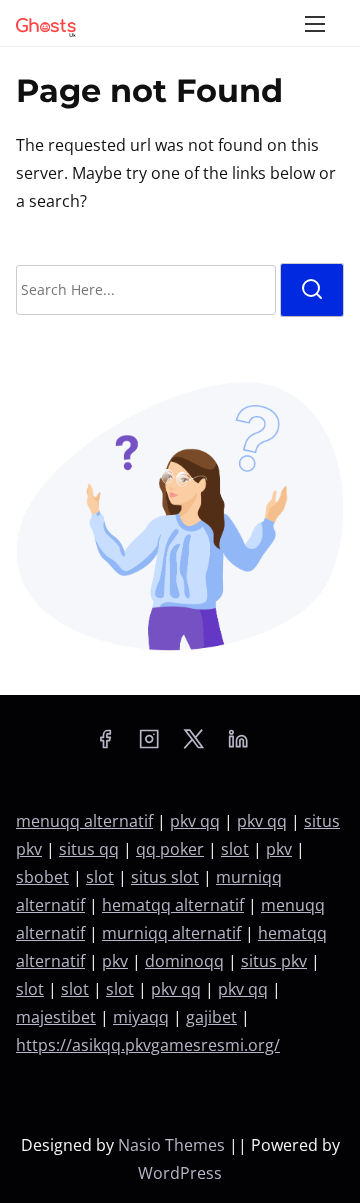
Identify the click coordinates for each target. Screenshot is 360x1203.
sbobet (42, 877)
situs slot (165, 877)
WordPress (180, 1173)
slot (235, 849)
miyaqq (141, 1017)
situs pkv (274, 961)
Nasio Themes (173, 1145)
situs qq (89, 849)
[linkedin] (238, 745)
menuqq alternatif (84, 821)
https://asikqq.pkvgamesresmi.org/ (148, 1045)
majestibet (56, 1017)
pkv (279, 849)
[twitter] (193, 745)
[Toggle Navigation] (315, 23)
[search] (312, 289)
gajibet (211, 1017)
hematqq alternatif (173, 905)
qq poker (170, 849)
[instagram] (149, 745)
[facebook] (105, 745)
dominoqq (184, 961)
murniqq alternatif (171, 933)
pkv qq (195, 821)
